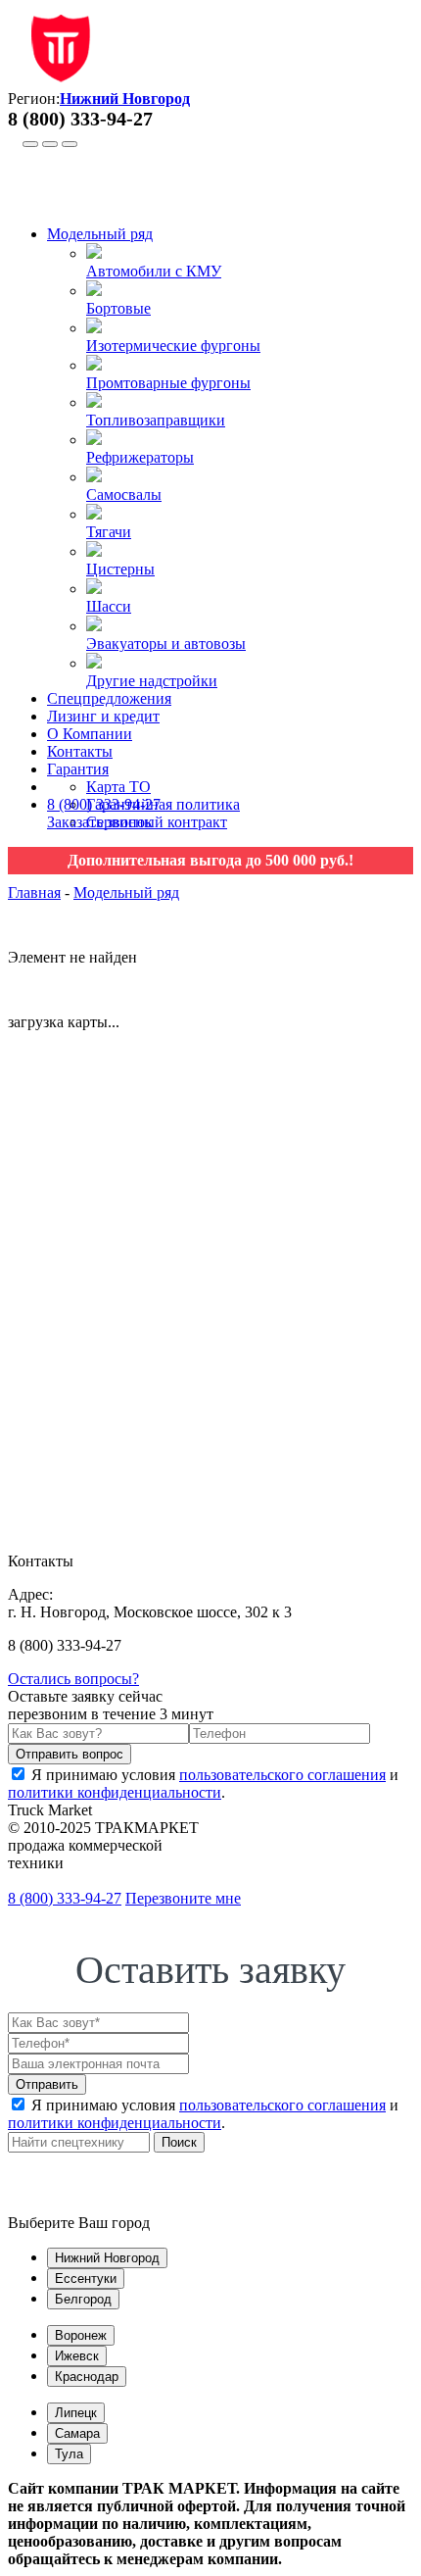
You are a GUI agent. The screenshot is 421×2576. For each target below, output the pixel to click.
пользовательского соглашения (282, 1775)
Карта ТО (118, 787)
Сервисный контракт (157, 822)
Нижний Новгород (107, 2258)
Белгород (83, 2299)
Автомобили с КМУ (154, 271)
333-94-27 (65, 1898)
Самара (77, 2433)
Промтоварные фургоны (168, 383)
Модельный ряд (100, 234)
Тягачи (109, 532)
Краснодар (87, 2377)
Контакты (80, 751)
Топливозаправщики (156, 420)
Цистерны (120, 569)
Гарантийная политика (163, 804)
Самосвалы (124, 495)
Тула (69, 2454)
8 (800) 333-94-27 (104, 804)
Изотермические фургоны (173, 346)
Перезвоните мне (183, 1898)
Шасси (109, 606)
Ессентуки (86, 2279)
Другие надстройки (152, 681)
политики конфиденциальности (115, 1792)
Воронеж (81, 2335)
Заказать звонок (100, 822)
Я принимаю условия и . (203, 1783)
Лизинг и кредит (103, 716)
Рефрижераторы (140, 457)
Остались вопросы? (73, 1679)
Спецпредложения (109, 698)
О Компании (90, 734)
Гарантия (78, 769)
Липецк (76, 2413)
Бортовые (118, 308)
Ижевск (77, 2356)
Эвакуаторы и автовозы (166, 644)
